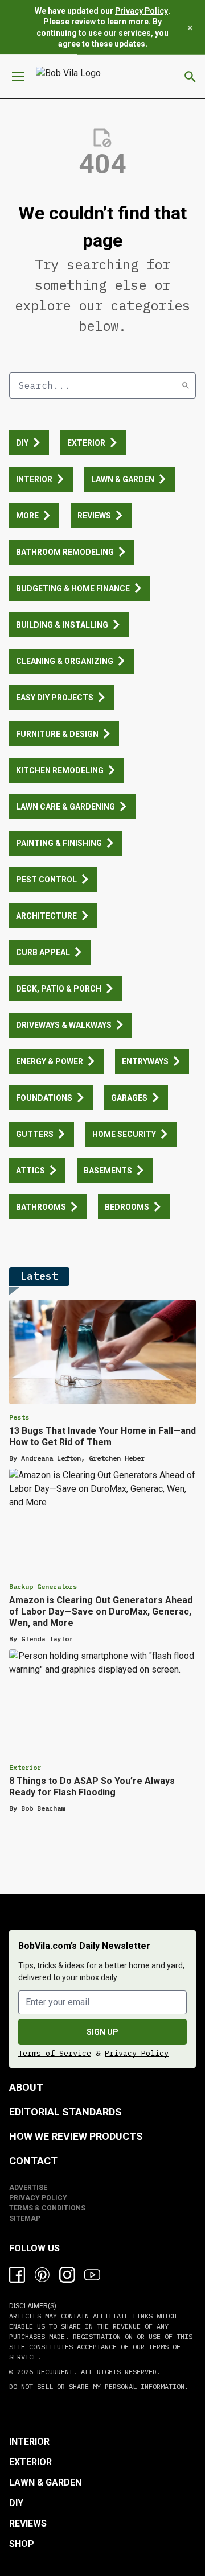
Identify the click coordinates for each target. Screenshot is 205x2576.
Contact (33, 2161)
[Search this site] (190, 77)
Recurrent (53, 2372)
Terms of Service (55, 2053)
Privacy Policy (142, 11)
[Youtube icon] (92, 2275)
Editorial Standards (65, 2112)
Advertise (28, 2188)
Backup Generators (43, 1586)
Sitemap (25, 2218)
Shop (22, 2544)
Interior (29, 2442)
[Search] (186, 385)
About (26, 2087)
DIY (16, 2503)
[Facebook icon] (17, 2275)
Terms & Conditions (47, 2208)
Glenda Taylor (47, 1639)
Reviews (28, 2523)
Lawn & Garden (45, 2482)
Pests (19, 1417)
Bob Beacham (43, 1808)
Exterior (25, 1767)
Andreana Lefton (51, 1458)
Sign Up (102, 2032)
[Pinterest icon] (42, 2275)
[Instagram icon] (67, 2275)
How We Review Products (76, 2136)
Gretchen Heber (117, 1458)
